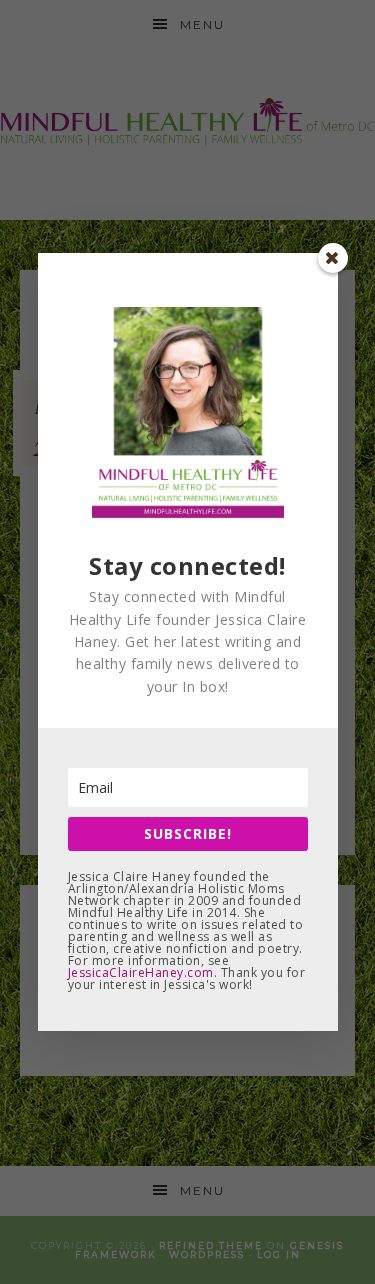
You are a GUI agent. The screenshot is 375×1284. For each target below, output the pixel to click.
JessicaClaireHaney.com (141, 972)
